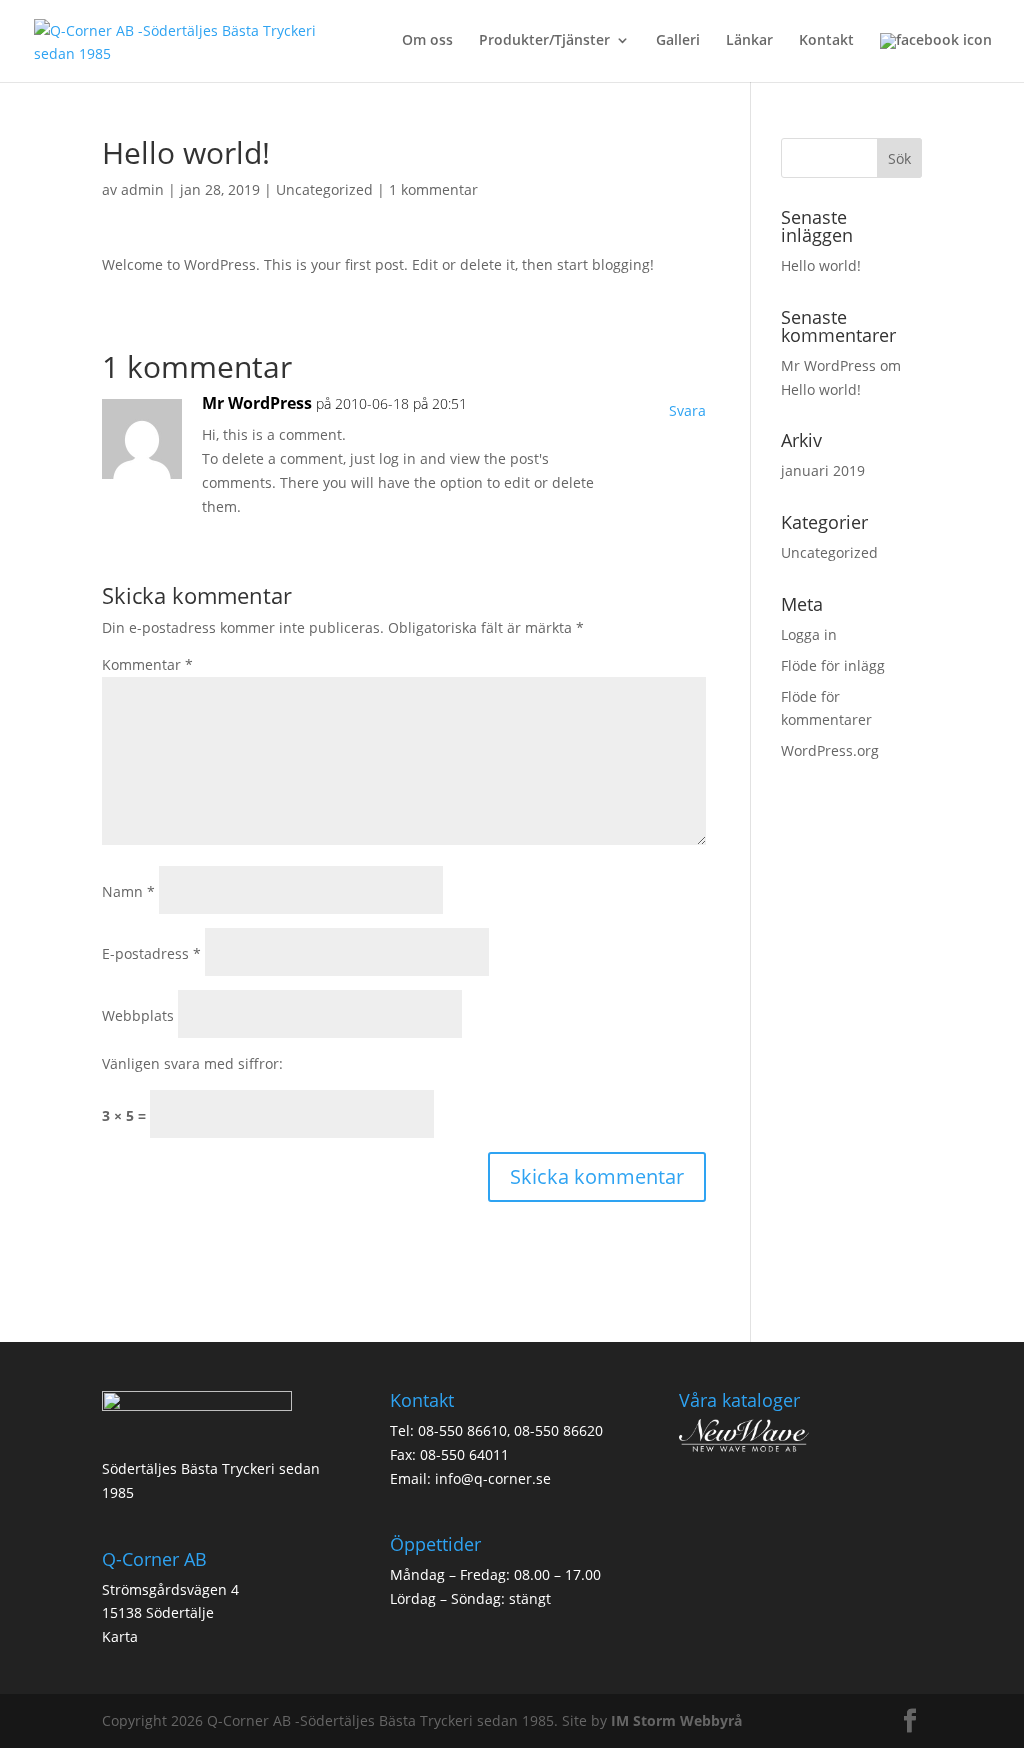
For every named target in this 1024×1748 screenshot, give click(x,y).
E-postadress (151, 953)
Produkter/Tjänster (544, 41)
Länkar (749, 41)
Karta (120, 1636)
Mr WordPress (257, 403)
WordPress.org (830, 750)
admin (142, 189)
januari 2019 (823, 470)
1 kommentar (433, 189)
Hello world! (821, 265)
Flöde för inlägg (833, 665)
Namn (128, 891)
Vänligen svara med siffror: (192, 1063)
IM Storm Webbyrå (676, 1720)
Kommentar (147, 664)
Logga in (809, 634)
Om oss (427, 41)
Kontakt (826, 41)
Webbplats (138, 1015)
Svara (687, 410)
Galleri (678, 41)
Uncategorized (324, 189)
